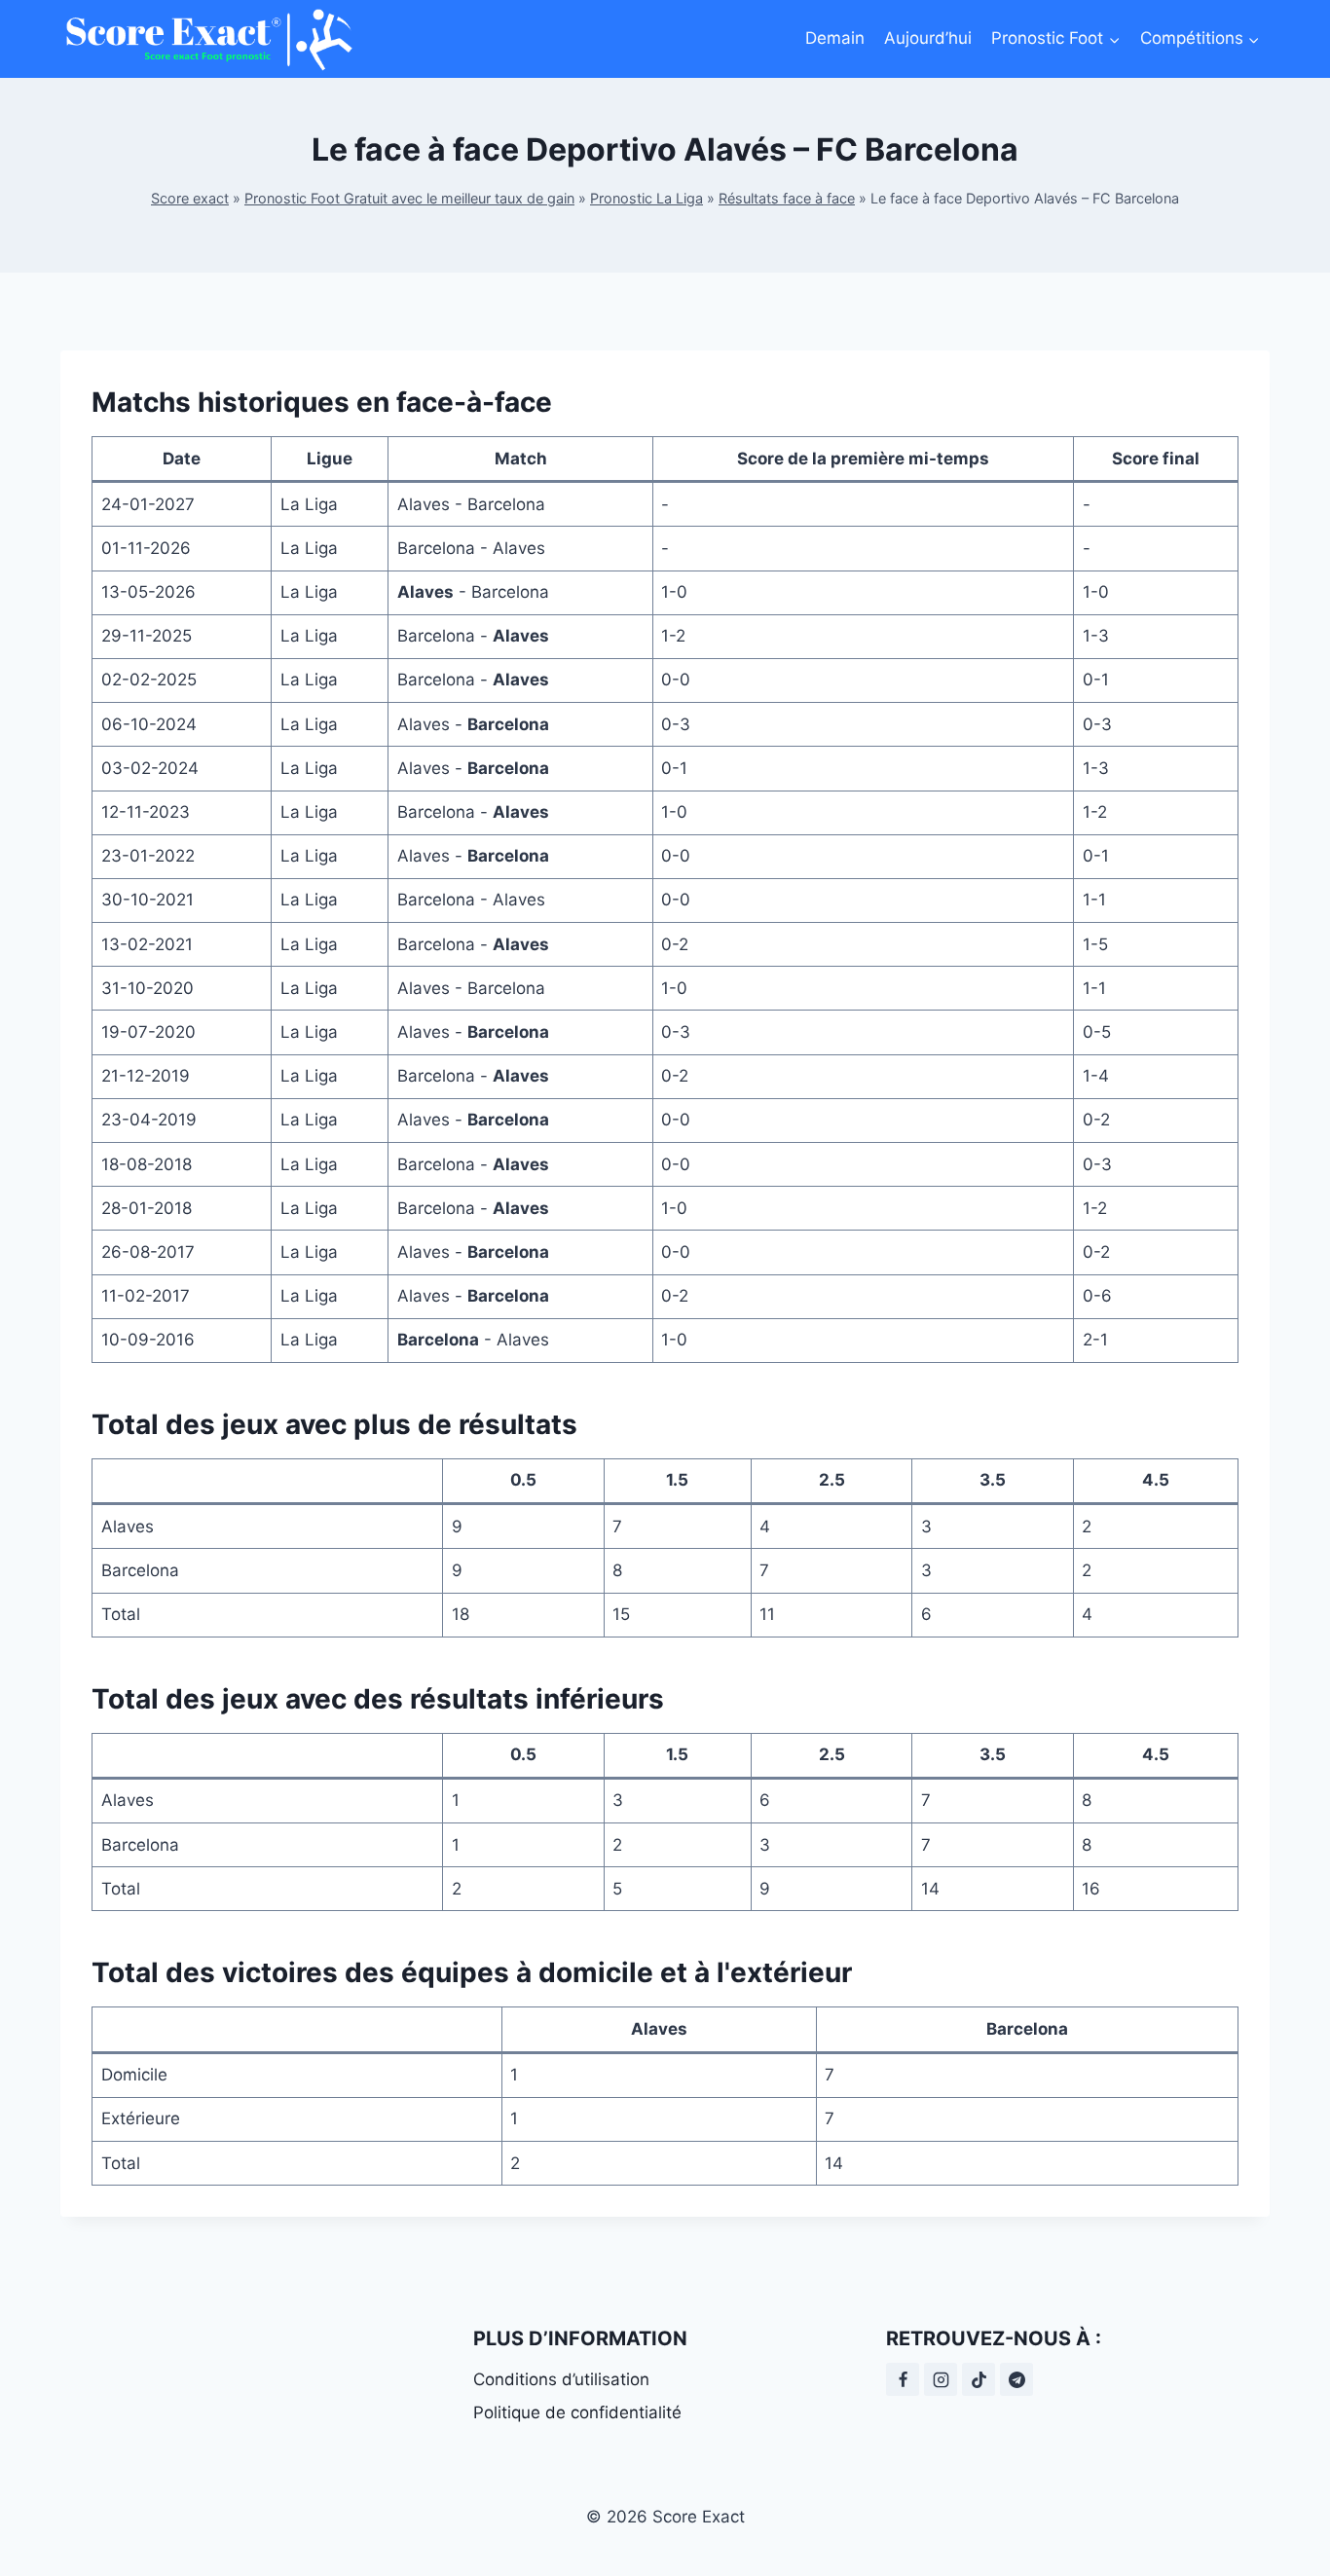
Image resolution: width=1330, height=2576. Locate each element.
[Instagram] (941, 2379)
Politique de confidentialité (577, 2412)
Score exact (190, 198)
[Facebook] (903, 2379)
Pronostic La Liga (647, 198)
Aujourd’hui (928, 38)
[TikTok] (979, 2379)
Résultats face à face (787, 198)
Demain (835, 38)
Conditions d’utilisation (561, 2379)
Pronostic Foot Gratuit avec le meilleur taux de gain (409, 198)
